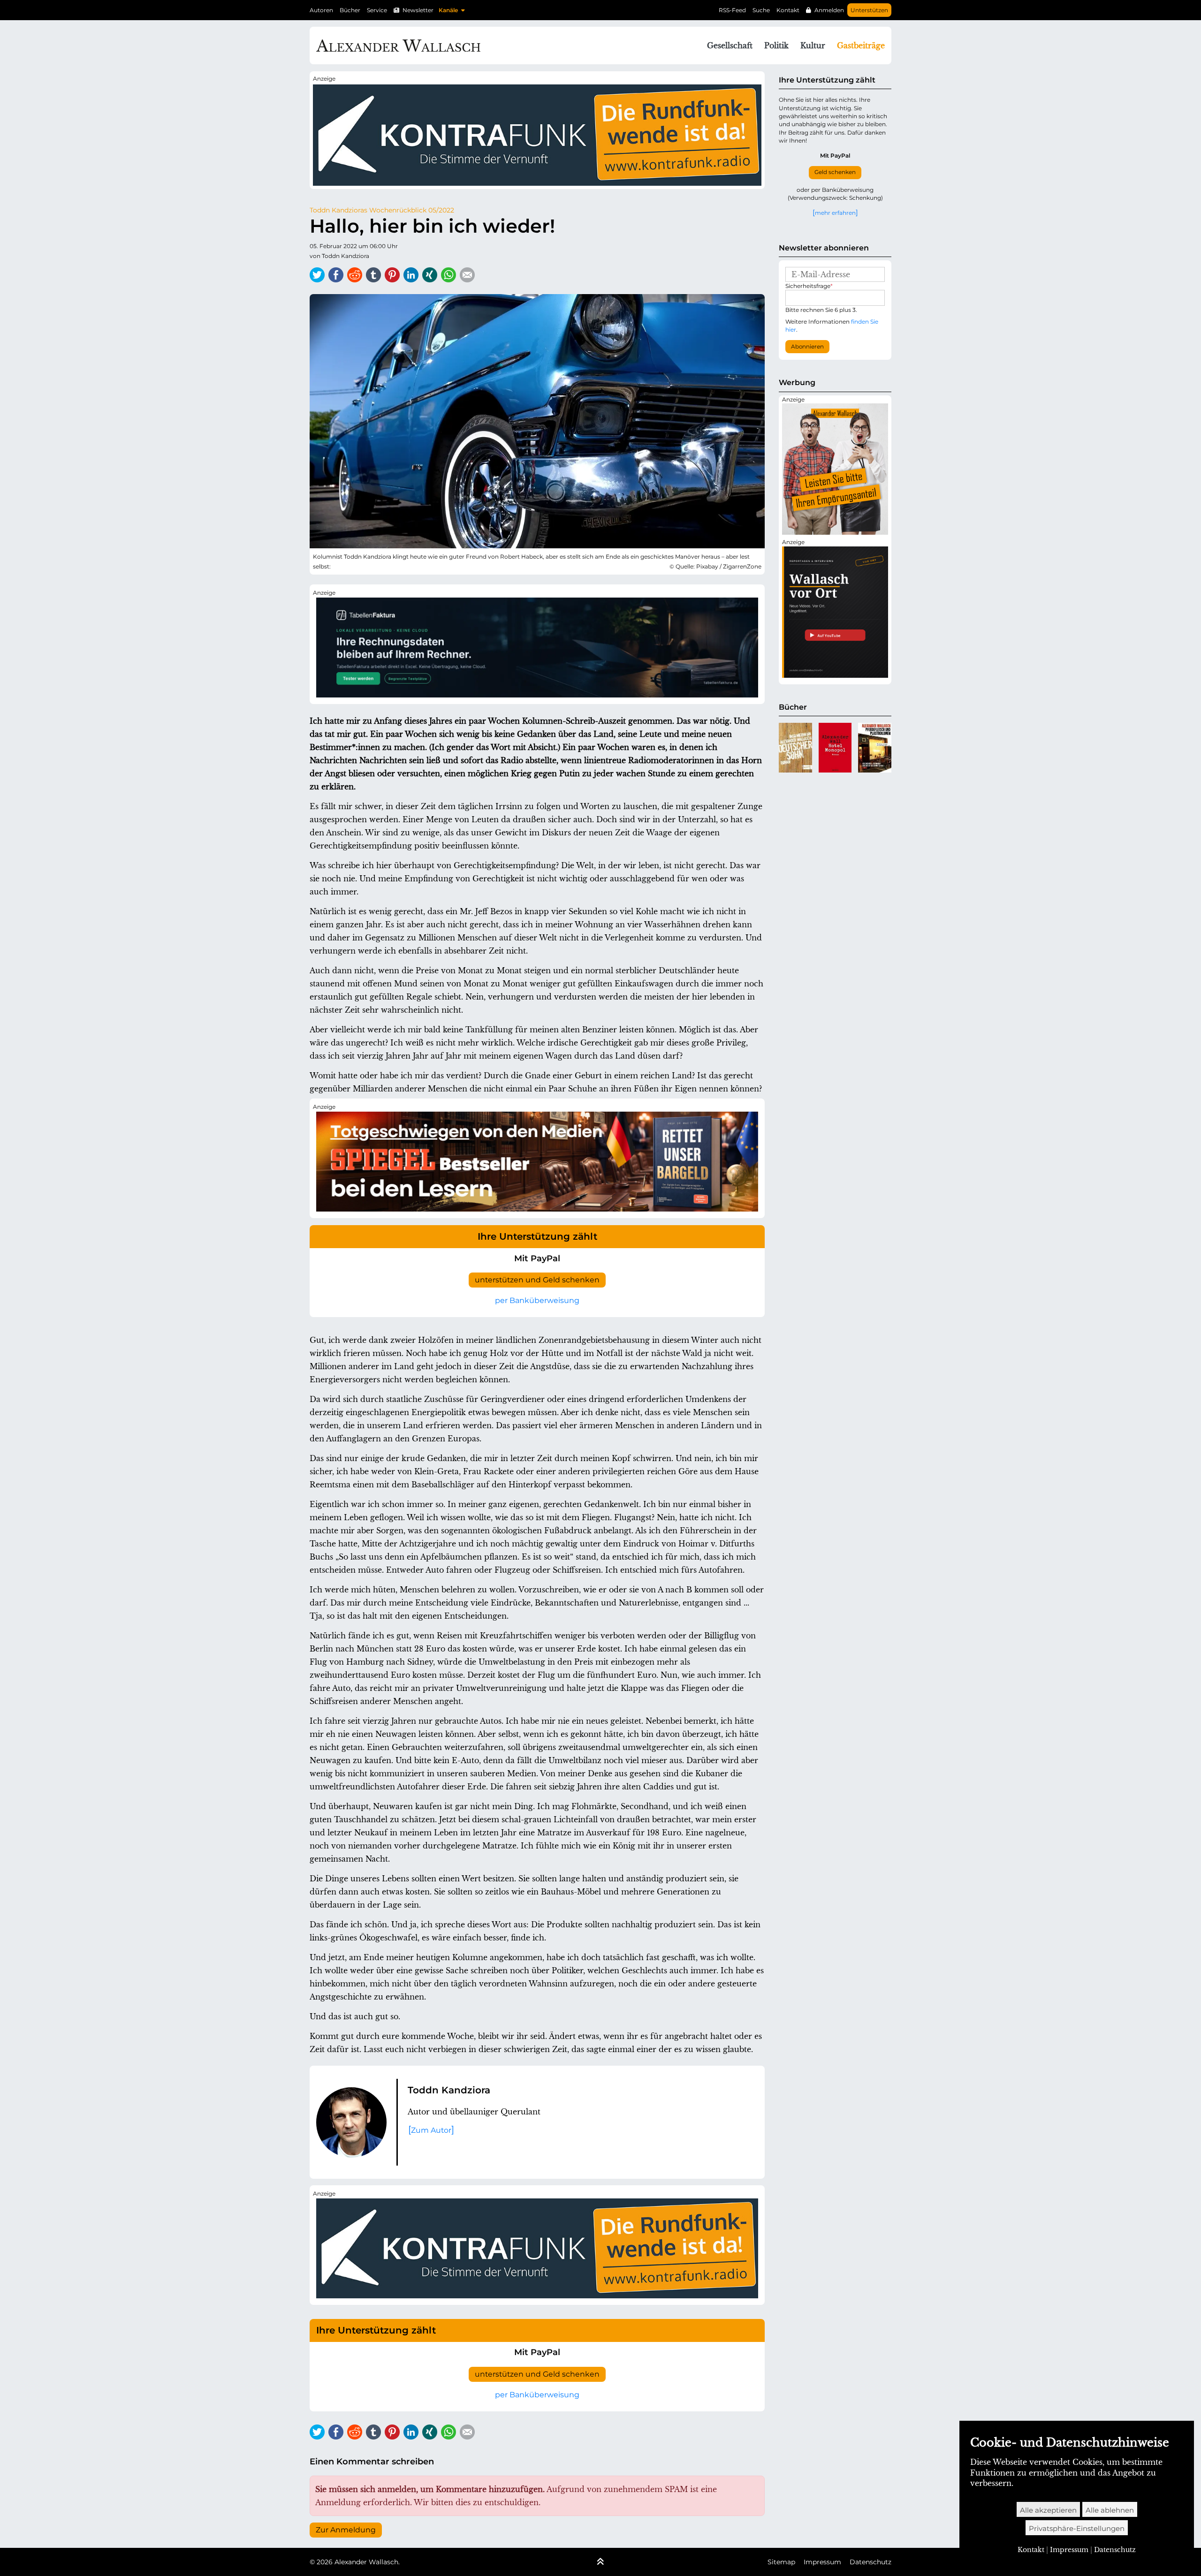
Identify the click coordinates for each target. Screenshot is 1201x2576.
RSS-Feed (732, 10)
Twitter (317, 275)
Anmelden (829, 10)
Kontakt (788, 10)
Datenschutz (870, 2562)
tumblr (373, 275)
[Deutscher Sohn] (795, 748)
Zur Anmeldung (346, 2530)
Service (377, 10)
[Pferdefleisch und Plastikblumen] (875, 748)
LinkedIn (411, 275)
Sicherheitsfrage (809, 286)
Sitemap (781, 2562)
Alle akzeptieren (1048, 2510)
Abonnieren (807, 347)
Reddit (355, 275)
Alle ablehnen (1110, 2510)
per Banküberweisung (537, 1300)
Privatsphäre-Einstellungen (1077, 2528)
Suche (761, 10)
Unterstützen (869, 10)
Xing (430, 275)
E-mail (467, 275)
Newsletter (418, 10)
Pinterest (392, 275)
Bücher (350, 10)
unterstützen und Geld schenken (537, 1280)
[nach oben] (600, 2562)
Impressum (822, 2562)
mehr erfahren (835, 212)
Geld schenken (835, 172)
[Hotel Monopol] (835, 748)
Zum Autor (431, 2130)
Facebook (336, 275)
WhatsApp (448, 275)
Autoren (321, 10)
